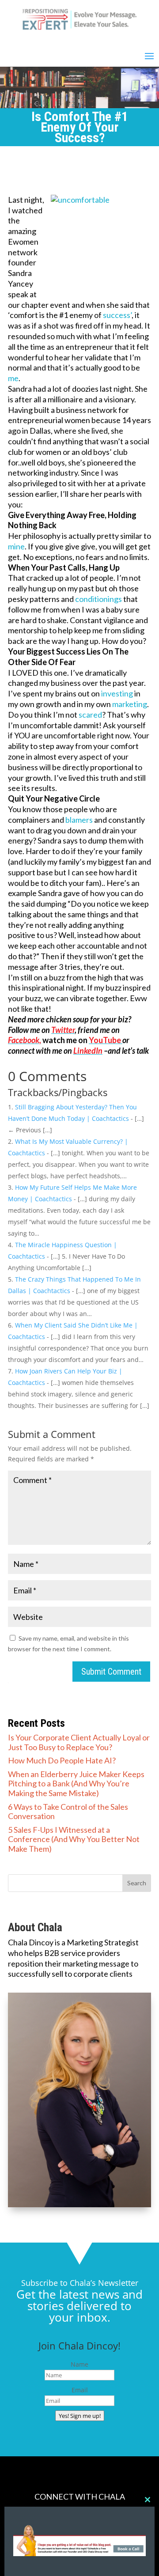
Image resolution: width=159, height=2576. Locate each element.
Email (80, 2390)
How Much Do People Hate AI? (62, 1760)
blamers (80, 820)
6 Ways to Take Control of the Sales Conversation (68, 1812)
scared (90, 715)
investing (118, 693)
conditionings (99, 599)
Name (79, 2364)
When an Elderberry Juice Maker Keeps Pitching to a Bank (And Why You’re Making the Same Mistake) (76, 1784)
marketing (130, 704)
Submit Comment (111, 1672)
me (13, 378)
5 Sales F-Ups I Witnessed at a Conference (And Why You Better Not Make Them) (74, 1839)
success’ (117, 315)
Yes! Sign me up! (80, 2416)
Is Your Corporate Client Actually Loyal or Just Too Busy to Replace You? (79, 1742)
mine (16, 546)
